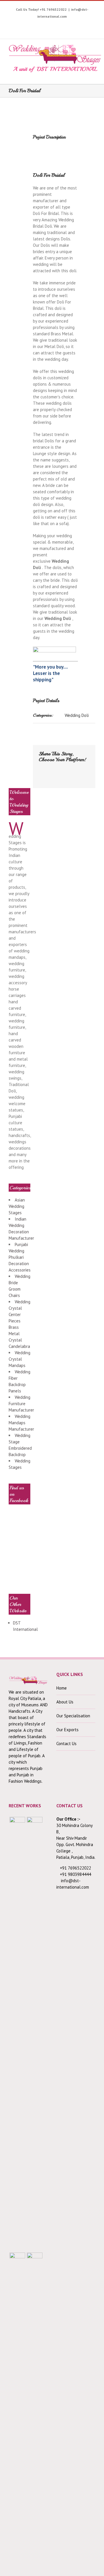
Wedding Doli (77, 715)
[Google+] (67, 25)
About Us (65, 1702)
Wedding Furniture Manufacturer (21, 1404)
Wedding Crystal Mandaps (19, 1359)
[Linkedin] (85, 25)
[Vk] (59, 775)
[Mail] (68, 775)
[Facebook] (13, 25)
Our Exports (67, 1730)
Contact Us (66, 1744)
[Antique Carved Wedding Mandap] (17, 2034)
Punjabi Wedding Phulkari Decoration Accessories (20, 1257)
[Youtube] (31, 25)
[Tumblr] (58, 25)
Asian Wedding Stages (17, 1206)
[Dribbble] (76, 25)
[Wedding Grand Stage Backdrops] (35, 2034)
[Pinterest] (49, 25)
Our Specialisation (73, 1716)
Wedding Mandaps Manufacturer (21, 1423)
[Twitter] (22, 25)
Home (62, 1688)
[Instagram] (40, 25)
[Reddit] (50, 775)
